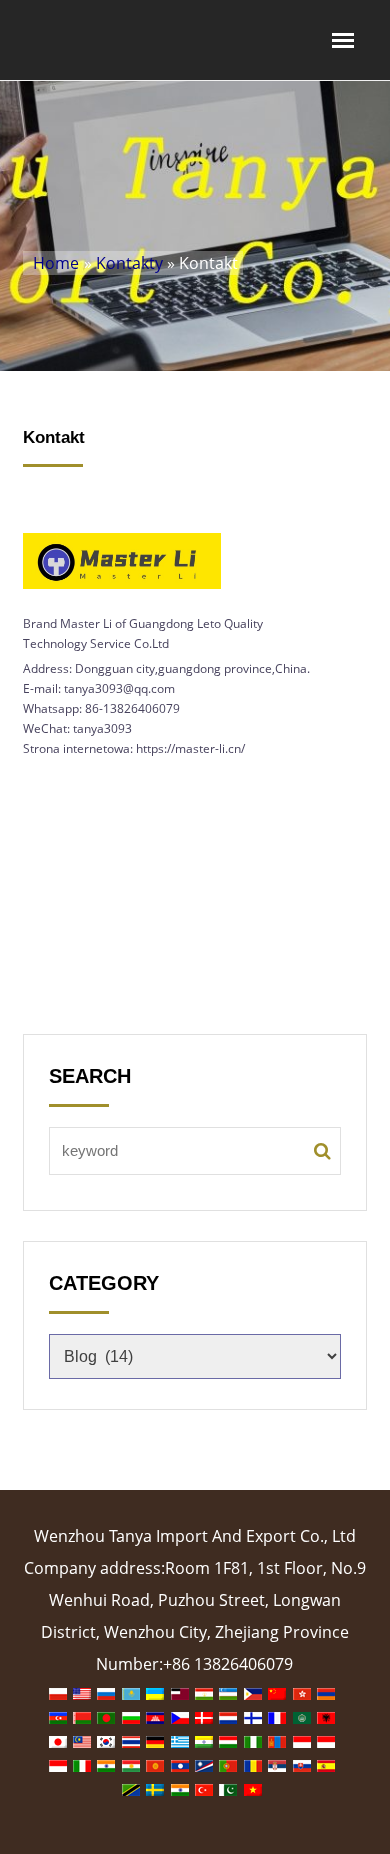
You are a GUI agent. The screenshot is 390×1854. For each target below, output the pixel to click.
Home (56, 263)
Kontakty (129, 263)
